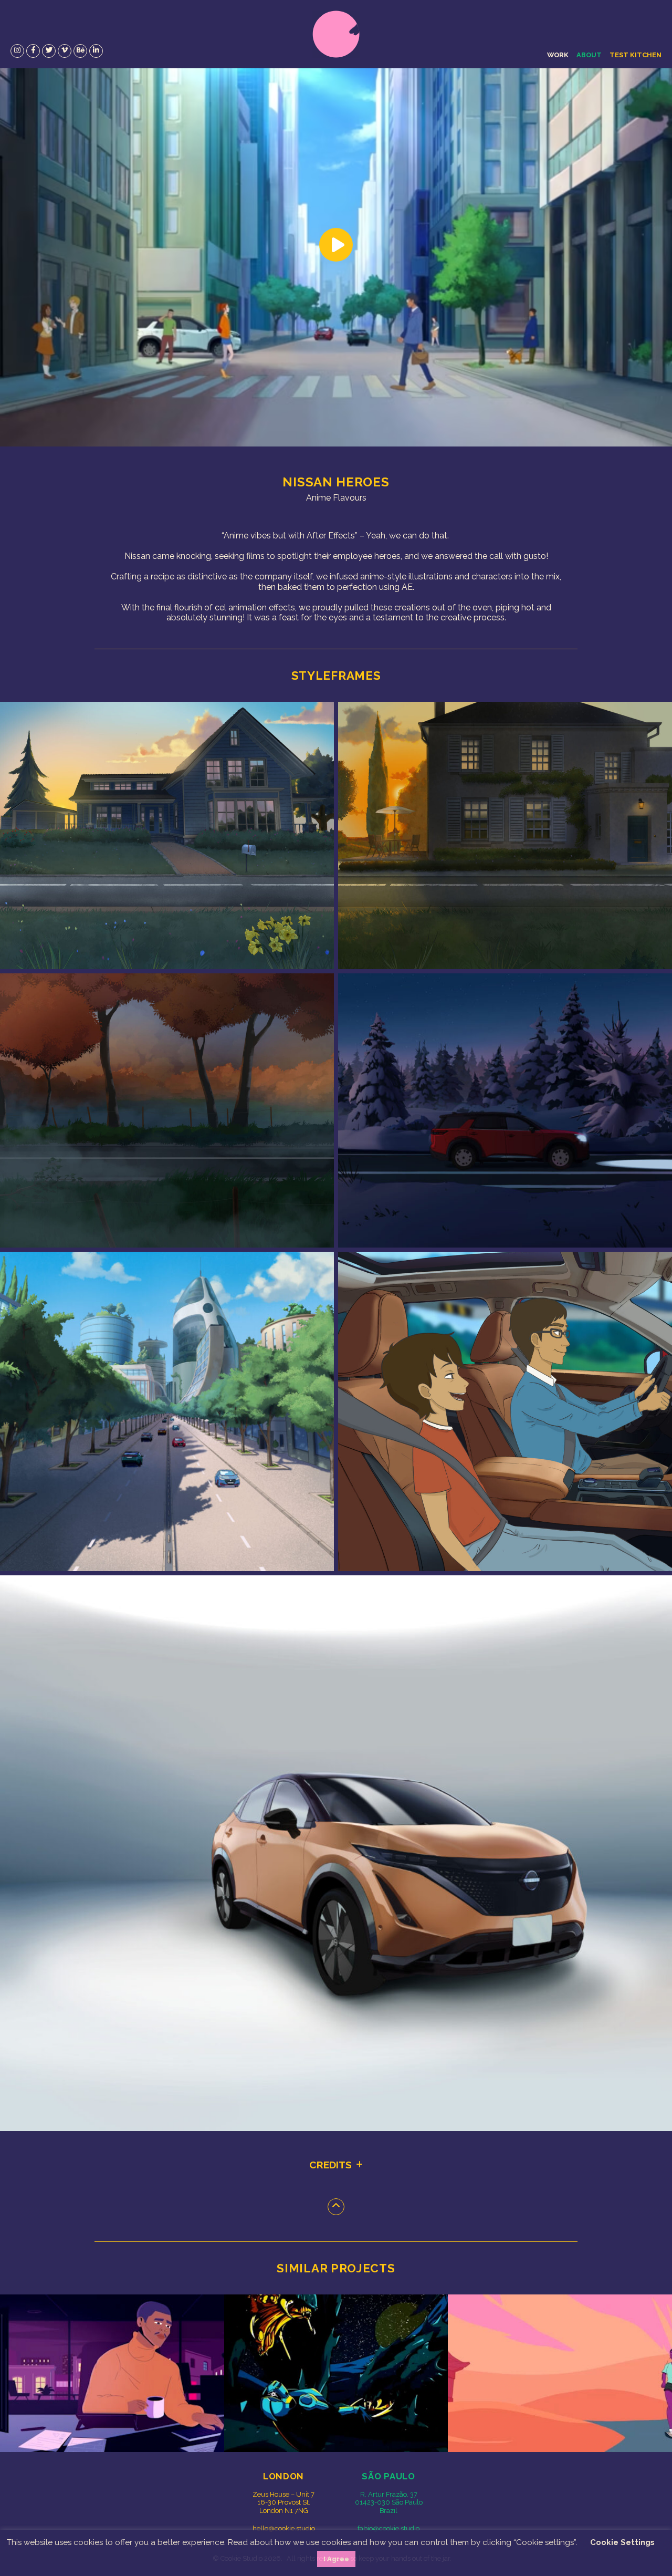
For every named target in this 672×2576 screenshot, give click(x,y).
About (589, 55)
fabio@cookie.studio (388, 2528)
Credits (330, 2165)
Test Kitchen (636, 55)
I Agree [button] (336, 2559)
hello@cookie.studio (284, 2528)
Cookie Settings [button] (622, 2542)
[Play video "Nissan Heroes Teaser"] (336, 257)
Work (558, 55)
